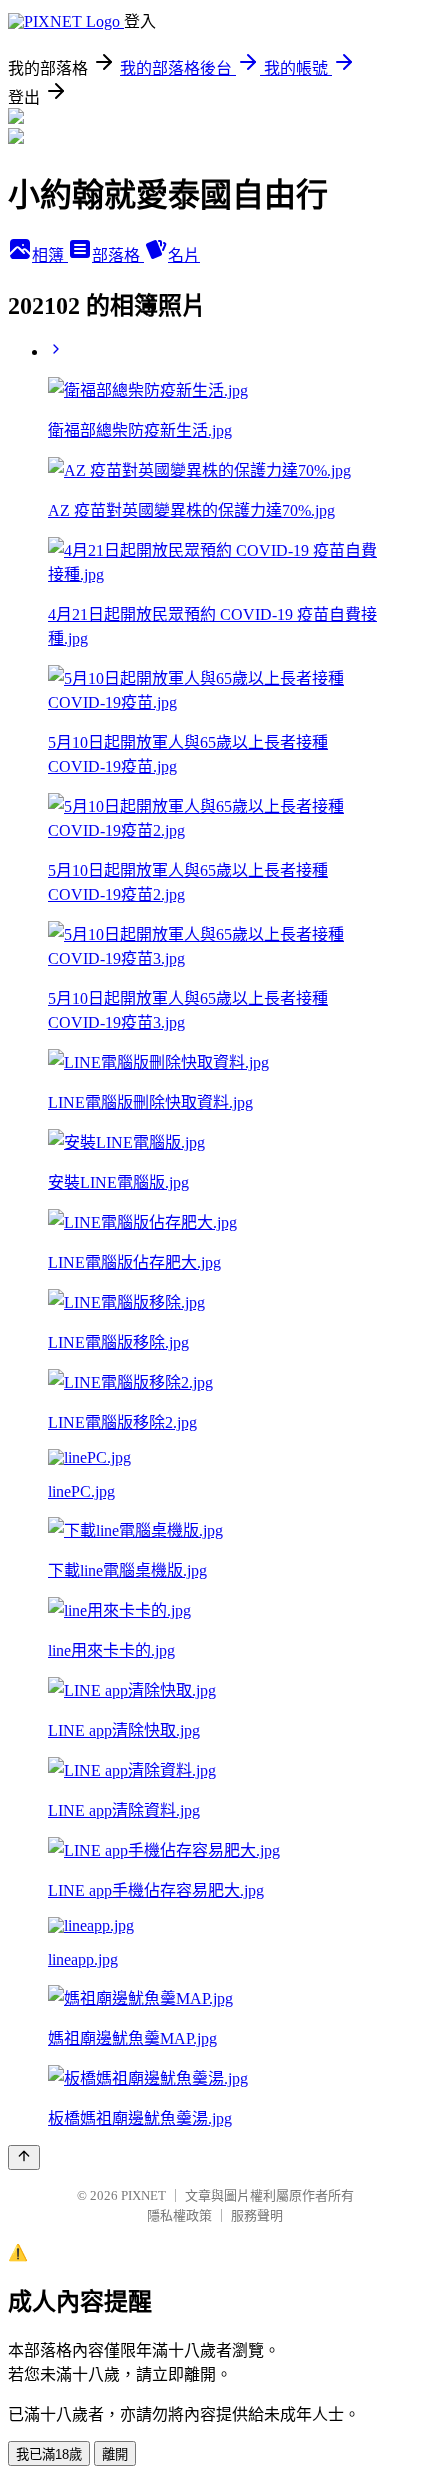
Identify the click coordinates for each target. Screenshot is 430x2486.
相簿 (50, 255)
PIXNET (143, 2195)
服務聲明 (257, 2215)
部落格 (118, 255)
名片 (184, 255)
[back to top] (24, 2157)
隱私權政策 (179, 2215)
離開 (115, 2454)
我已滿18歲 (49, 2454)
